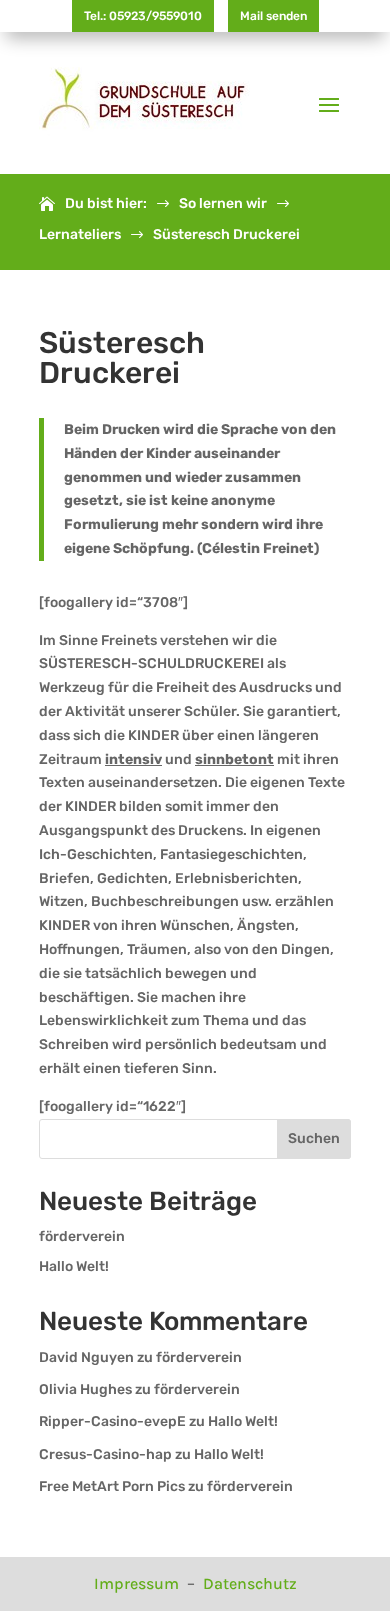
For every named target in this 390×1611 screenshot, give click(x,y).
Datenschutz (250, 1583)
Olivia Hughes (85, 1389)
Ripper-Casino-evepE (112, 1421)
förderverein (82, 1236)
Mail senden (273, 16)
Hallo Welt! (74, 1266)
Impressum (138, 1583)
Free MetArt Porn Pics (112, 1486)
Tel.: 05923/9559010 (143, 16)
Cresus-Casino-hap (105, 1454)
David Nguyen (86, 1357)
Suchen (314, 1138)
